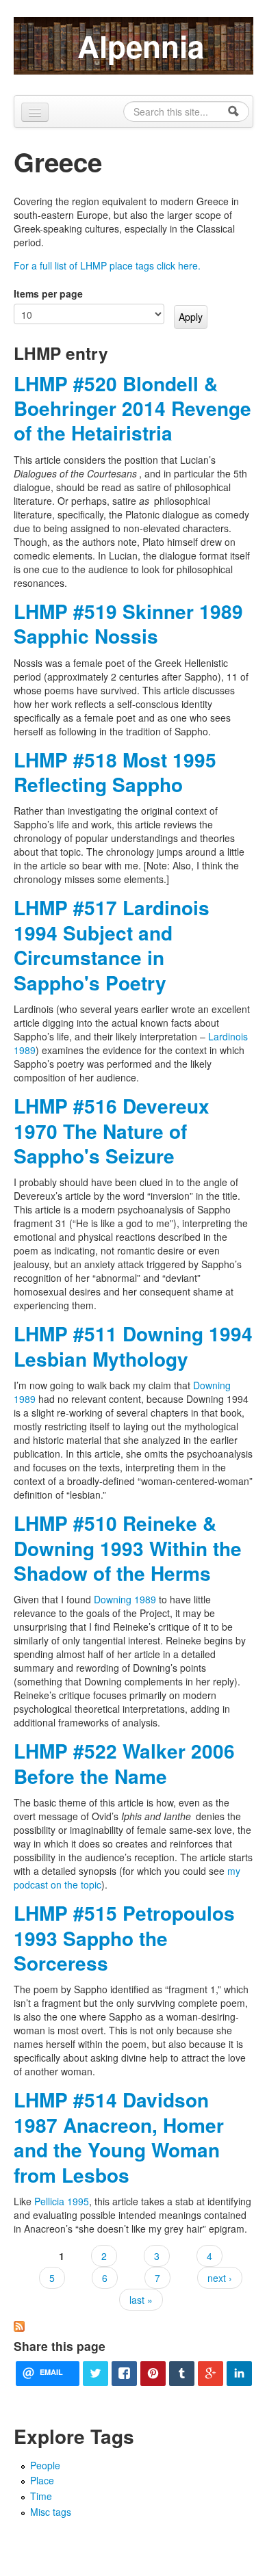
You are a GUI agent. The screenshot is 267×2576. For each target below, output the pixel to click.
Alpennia (141, 46)
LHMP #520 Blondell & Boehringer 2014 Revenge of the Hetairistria (132, 408)
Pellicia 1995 (62, 2201)
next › (220, 2278)
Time (41, 2496)
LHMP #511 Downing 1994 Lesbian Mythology (133, 1346)
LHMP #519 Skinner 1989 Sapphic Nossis (128, 623)
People (45, 2465)
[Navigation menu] (35, 112)
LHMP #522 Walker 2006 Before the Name (124, 1763)
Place (42, 2480)
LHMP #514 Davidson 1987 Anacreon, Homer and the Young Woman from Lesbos (119, 2137)
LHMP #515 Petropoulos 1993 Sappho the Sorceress (124, 1938)
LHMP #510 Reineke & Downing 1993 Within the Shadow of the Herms (128, 1548)
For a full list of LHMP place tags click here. (107, 265)
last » (141, 2300)
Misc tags (51, 2512)
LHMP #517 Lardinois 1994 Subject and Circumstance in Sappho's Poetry (112, 945)
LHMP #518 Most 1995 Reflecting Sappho (115, 772)
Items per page (48, 293)
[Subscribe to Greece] (19, 2325)
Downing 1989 (125, 1599)
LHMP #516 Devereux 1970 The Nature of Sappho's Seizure (112, 1131)
